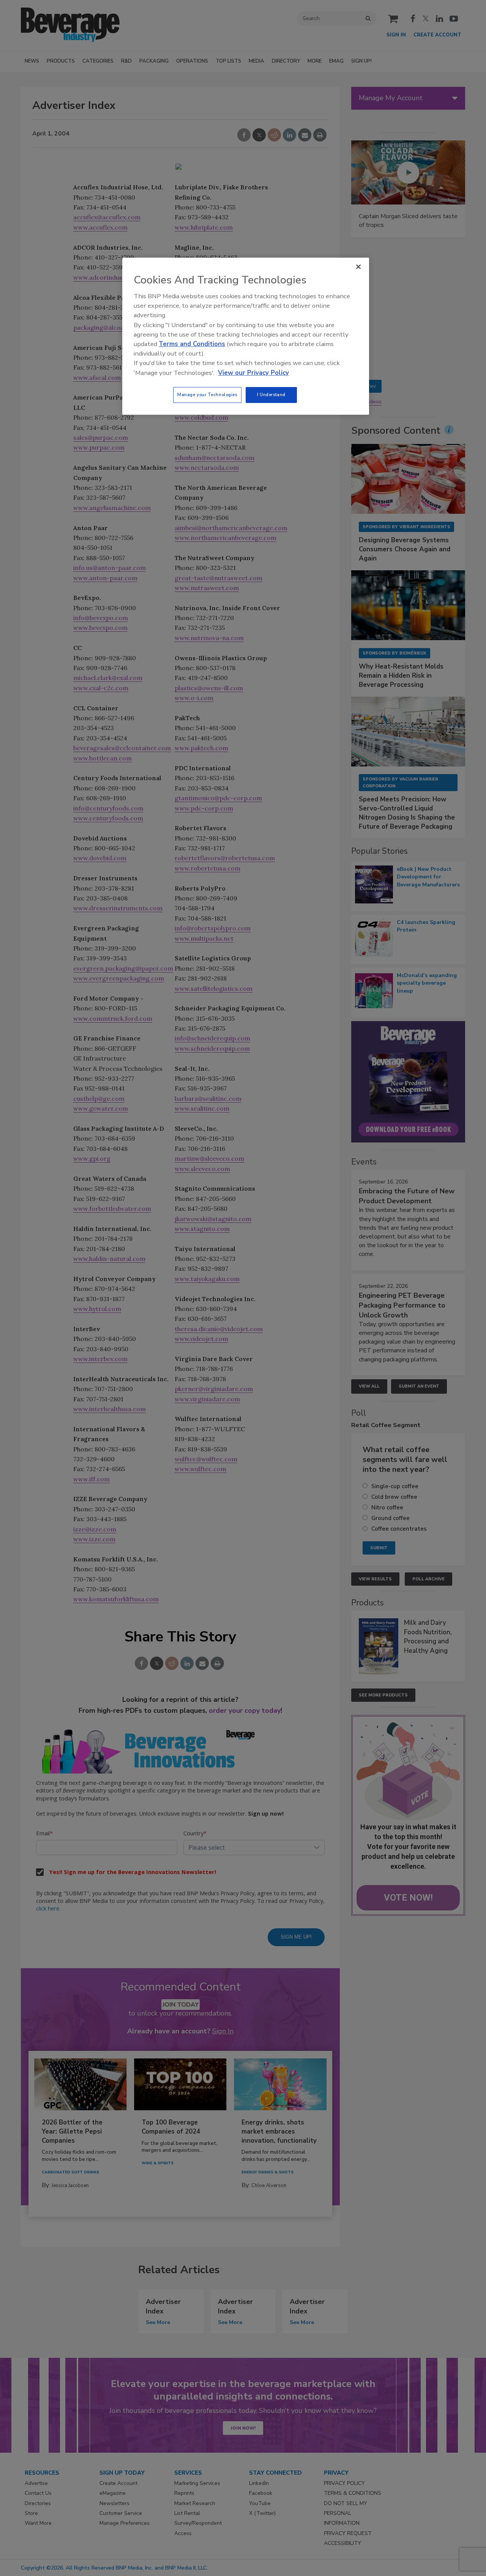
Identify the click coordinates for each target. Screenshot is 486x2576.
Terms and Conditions (192, 344)
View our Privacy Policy (253, 373)
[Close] (358, 267)
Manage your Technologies (207, 395)
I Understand (271, 395)
